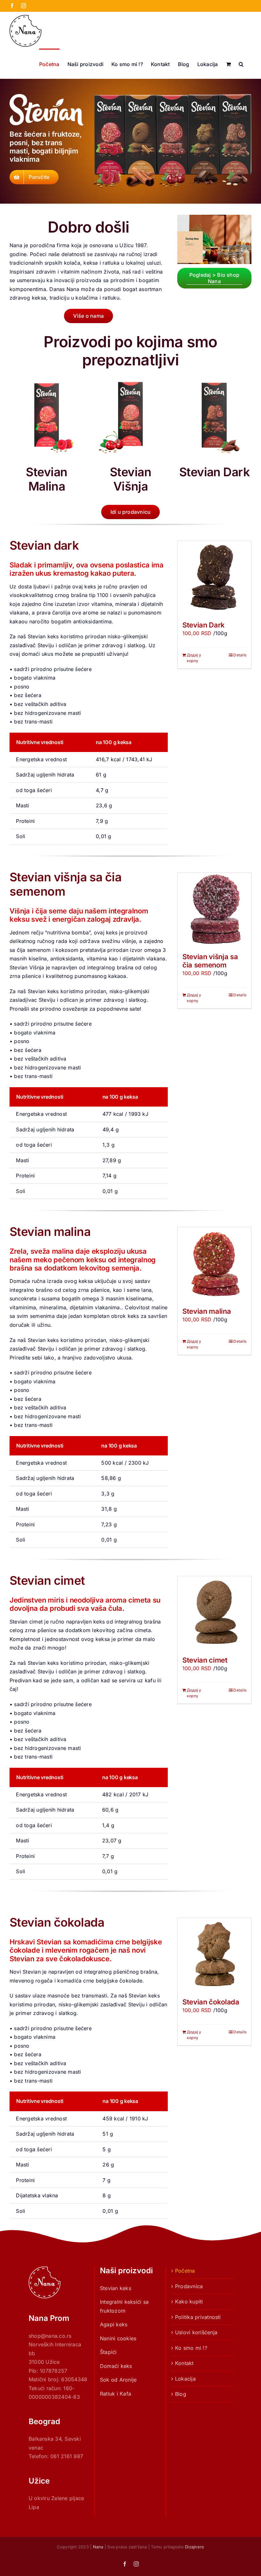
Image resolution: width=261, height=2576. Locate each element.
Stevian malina (207, 1311)
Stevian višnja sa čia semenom (210, 961)
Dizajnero (194, 2547)
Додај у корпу (194, 658)
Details (240, 655)
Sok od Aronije (118, 2380)
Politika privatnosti (198, 2317)
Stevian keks (116, 2288)
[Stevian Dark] (214, 578)
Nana (99, 2547)
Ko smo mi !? (191, 2348)
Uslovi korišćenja (196, 2332)
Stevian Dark (204, 625)
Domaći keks (116, 2366)
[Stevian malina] (214, 1264)
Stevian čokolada (211, 2002)
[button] (241, 64)
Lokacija (185, 2379)
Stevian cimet (205, 1660)
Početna (185, 2271)
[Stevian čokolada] (214, 1955)
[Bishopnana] (214, 217)
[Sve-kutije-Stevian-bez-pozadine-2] (172, 97)
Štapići (108, 2352)
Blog (181, 2394)
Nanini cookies (118, 2338)
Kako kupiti (189, 2301)
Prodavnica (189, 2286)
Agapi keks (114, 2324)
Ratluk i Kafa (116, 2394)
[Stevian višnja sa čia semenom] (214, 909)
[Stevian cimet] (214, 1613)
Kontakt (184, 2363)
